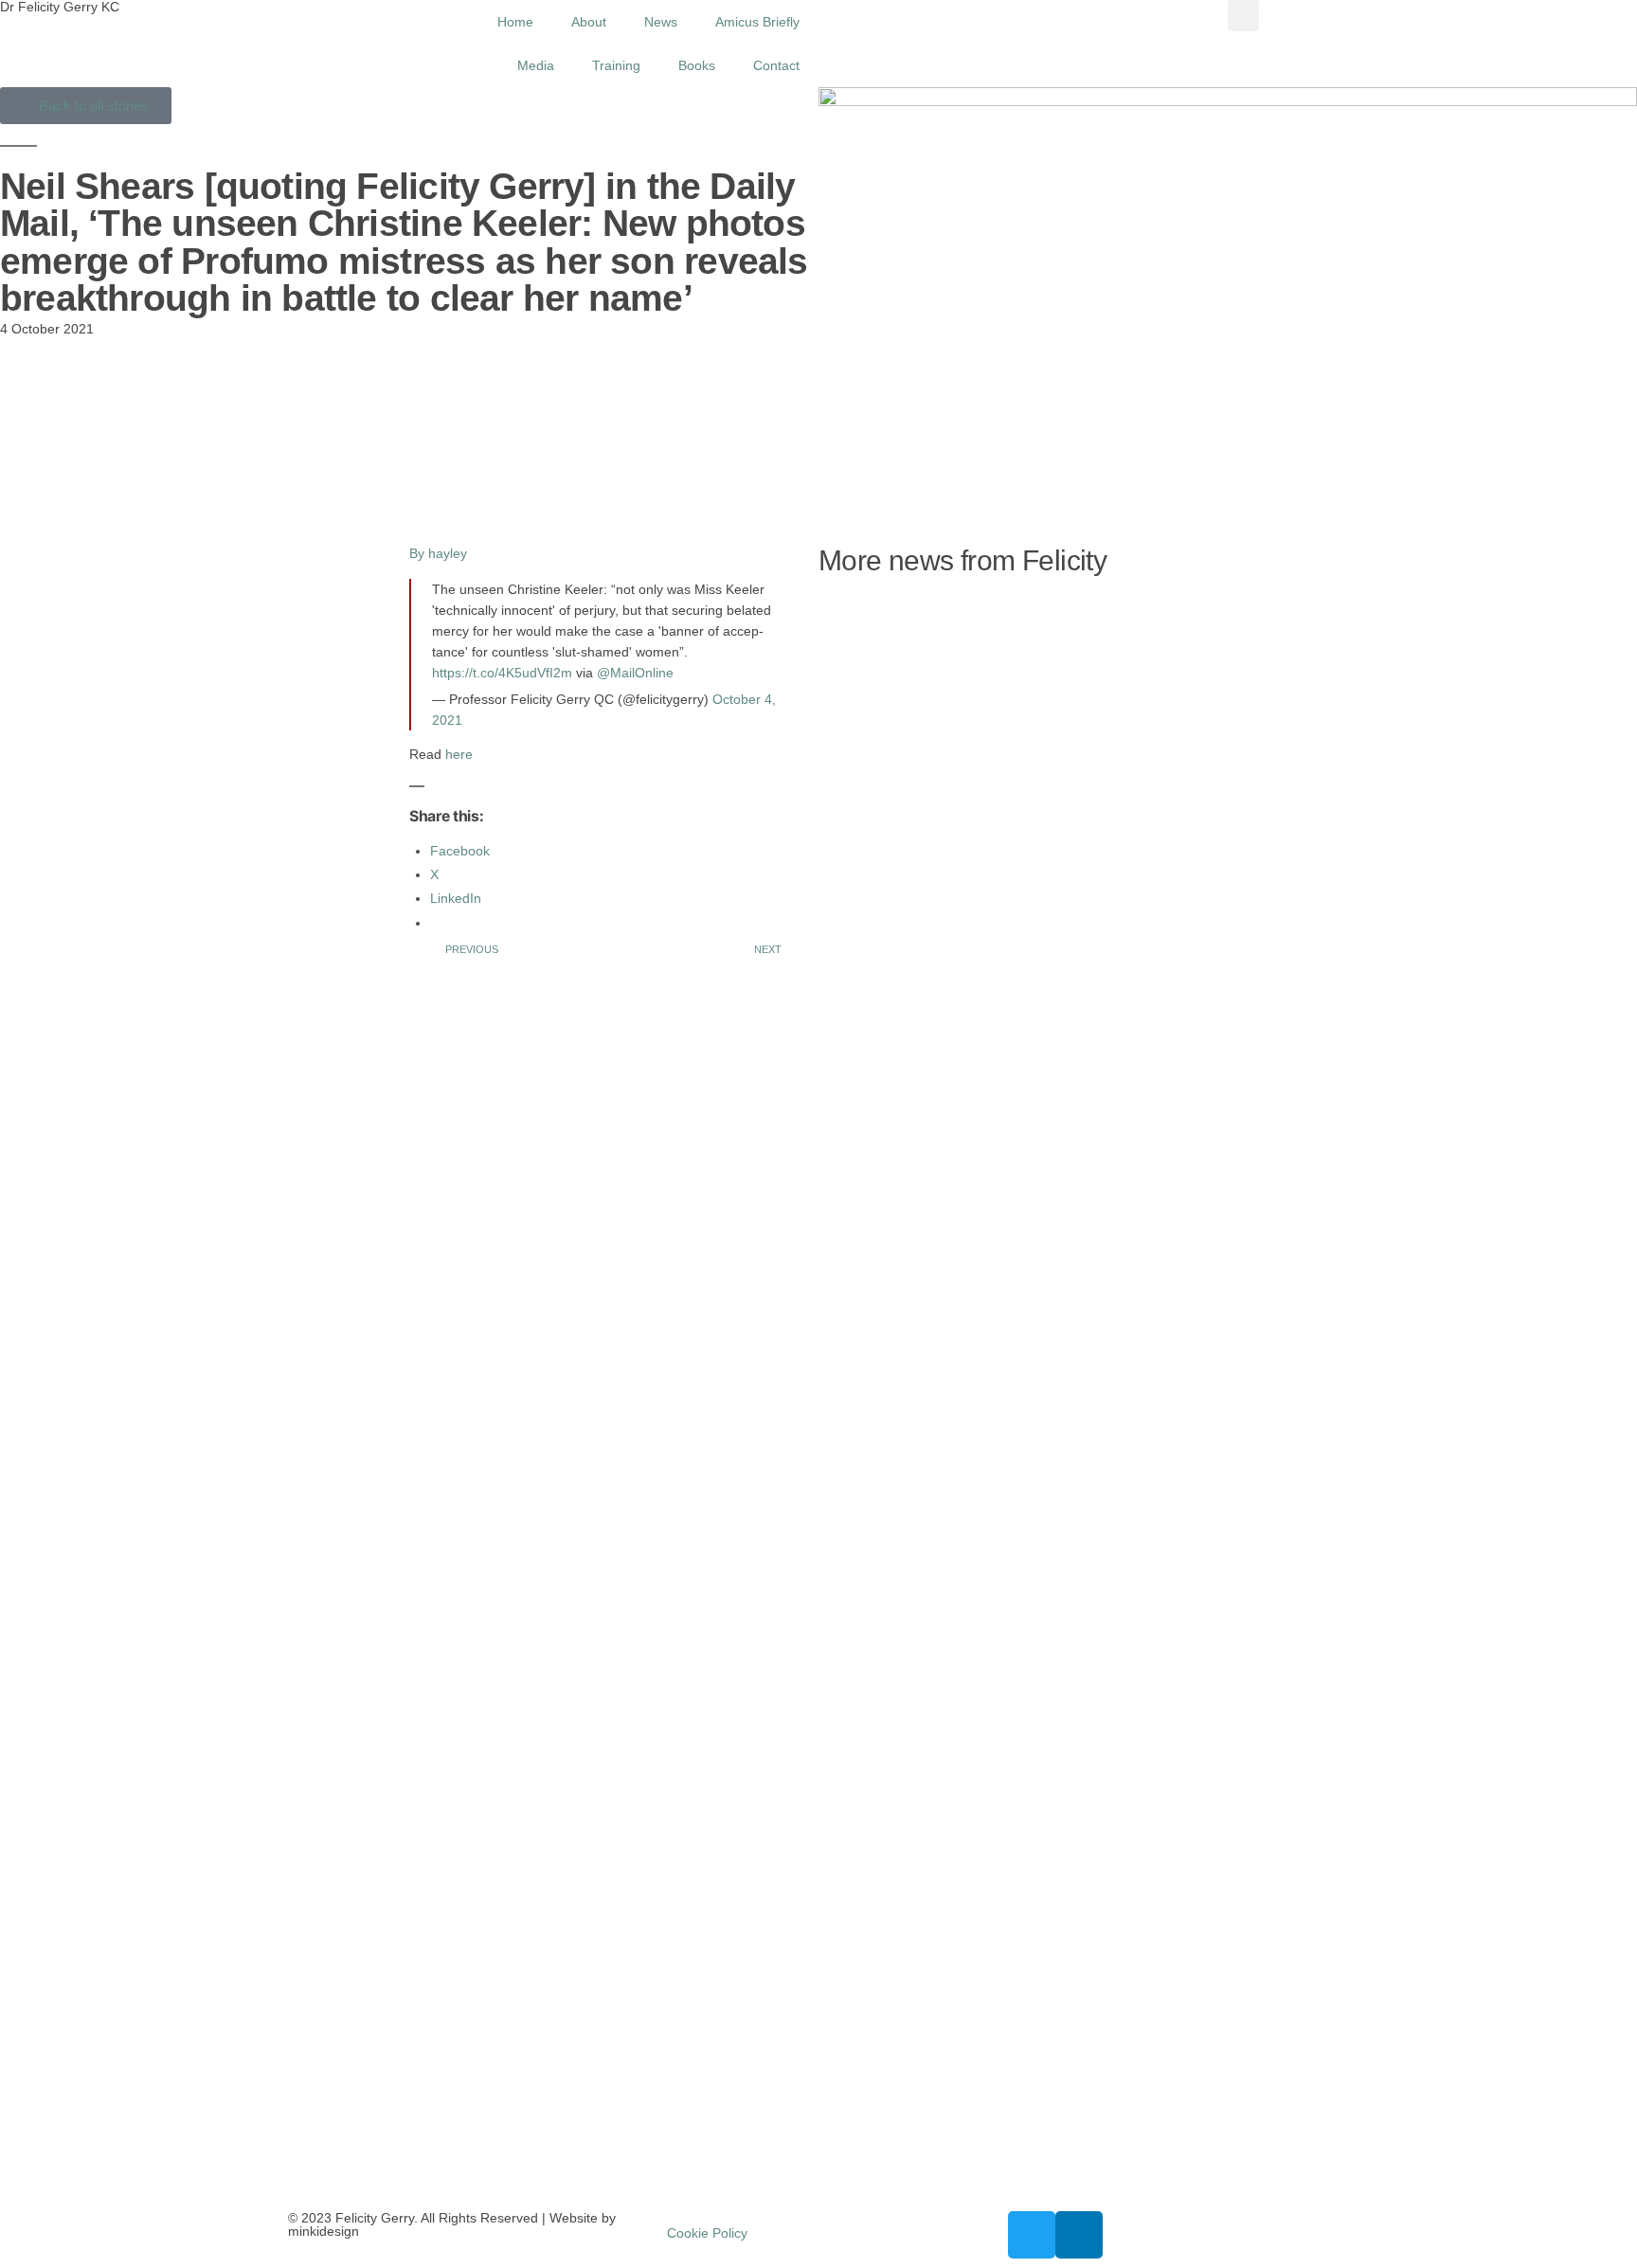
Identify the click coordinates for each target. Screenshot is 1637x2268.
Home (515, 22)
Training (616, 65)
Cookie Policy (707, 2233)
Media (536, 65)
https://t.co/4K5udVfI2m (502, 673)
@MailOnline (635, 673)
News (661, 22)
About (589, 22)
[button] (1243, 16)
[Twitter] (1032, 2235)
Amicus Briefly (757, 22)
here (459, 754)
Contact (776, 65)
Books (697, 65)
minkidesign (324, 2231)
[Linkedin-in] (1079, 2235)
